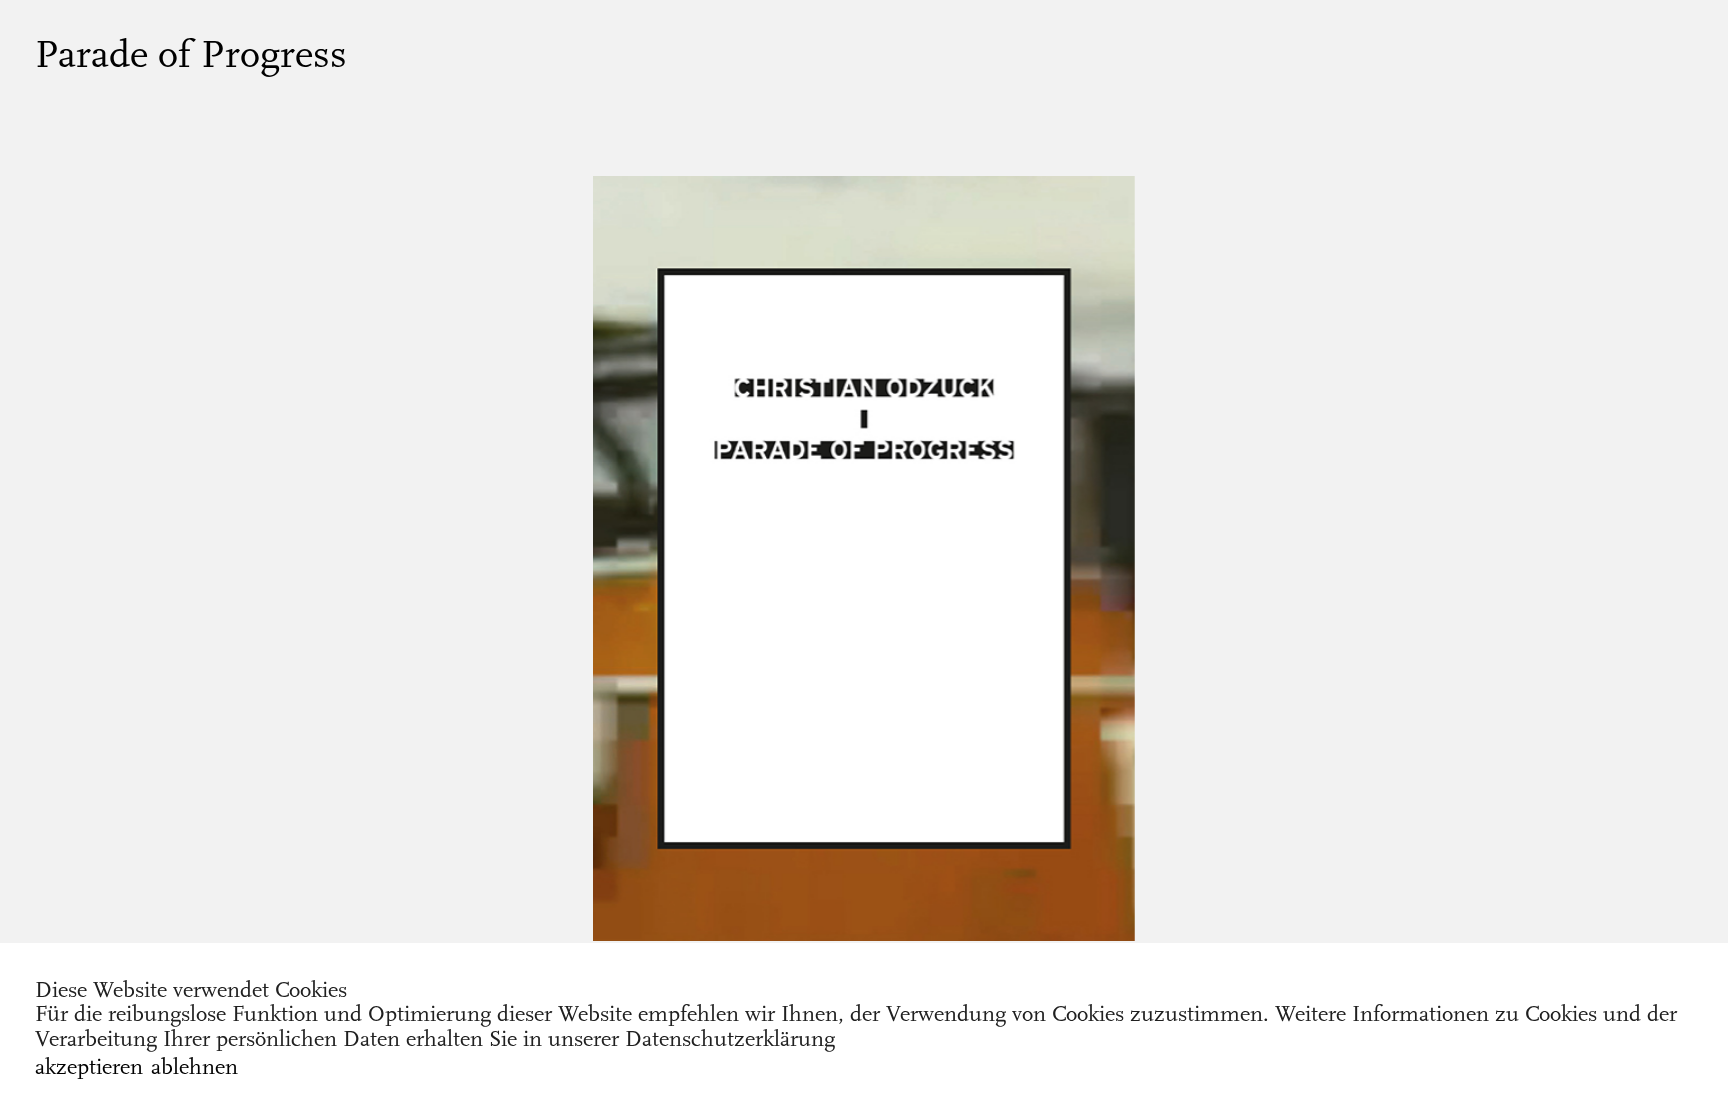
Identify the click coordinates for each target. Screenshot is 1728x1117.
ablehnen (194, 1067)
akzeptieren (89, 1067)
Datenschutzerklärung (730, 1039)
